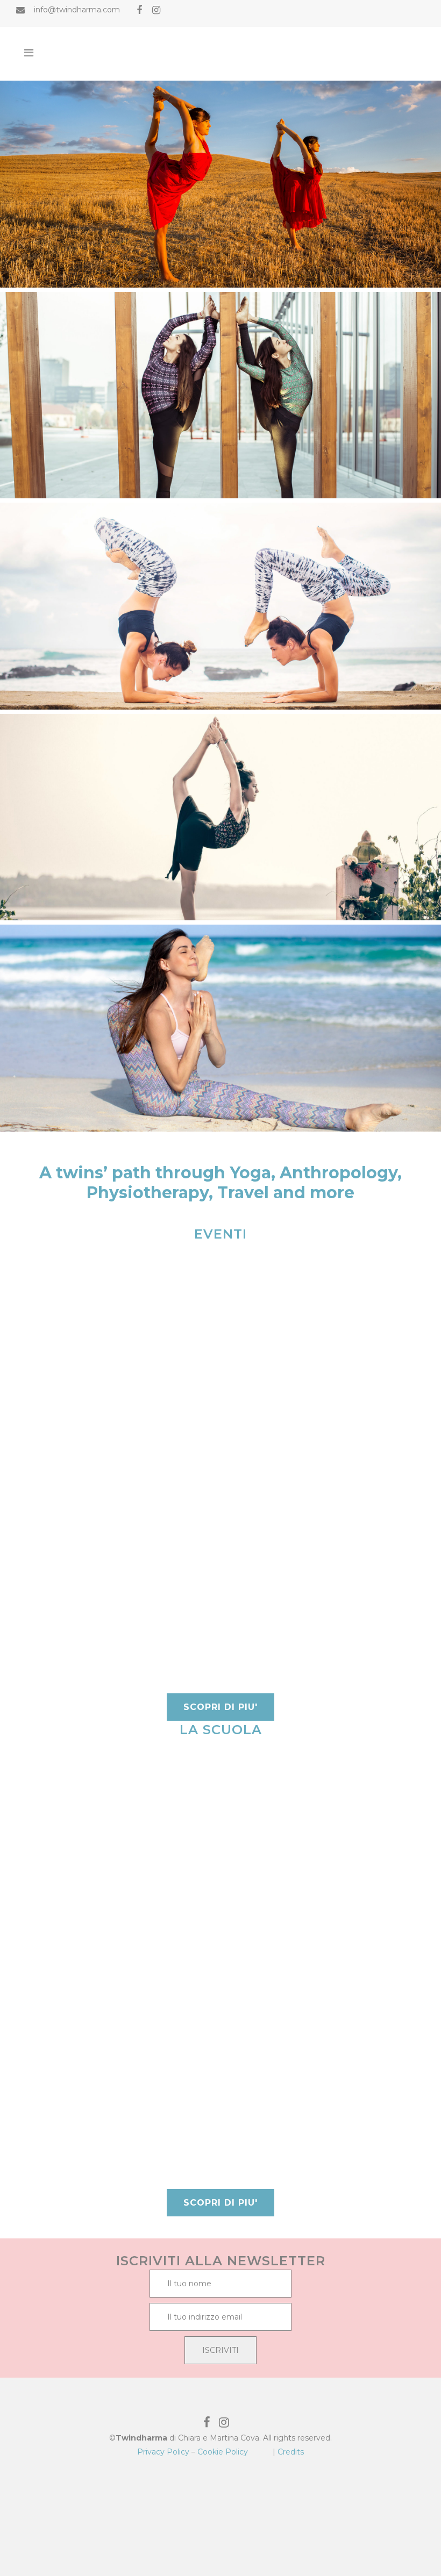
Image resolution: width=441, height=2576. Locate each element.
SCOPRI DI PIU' (220, 1707)
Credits (291, 2452)
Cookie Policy (223, 2452)
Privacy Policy (163, 2452)
